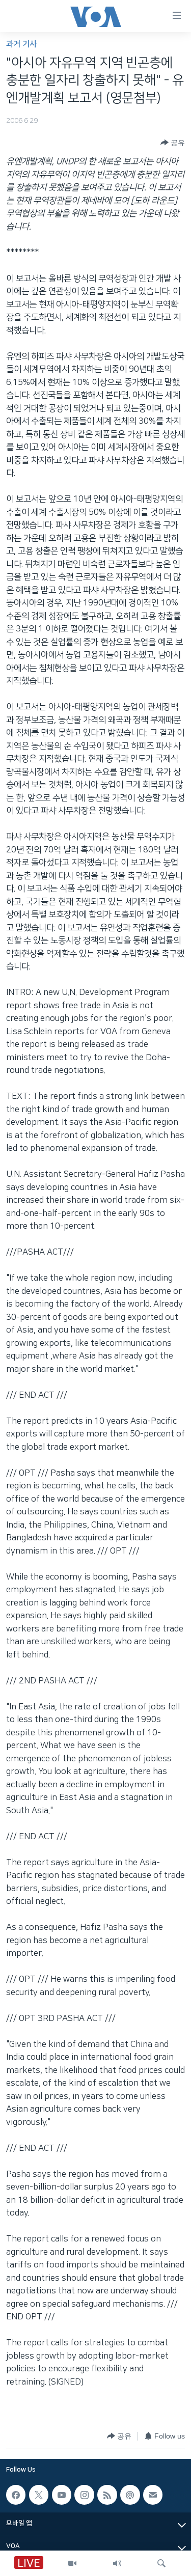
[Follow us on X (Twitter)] (39, 2495)
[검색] (161, 2563)
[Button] (173, 143)
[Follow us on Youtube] (62, 2495)
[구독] (153, 2495)
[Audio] (117, 2563)
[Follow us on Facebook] (16, 2495)
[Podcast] (130, 2495)
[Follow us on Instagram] (84, 2495)
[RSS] (107, 2495)
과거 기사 (21, 44)
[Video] (72, 2563)
